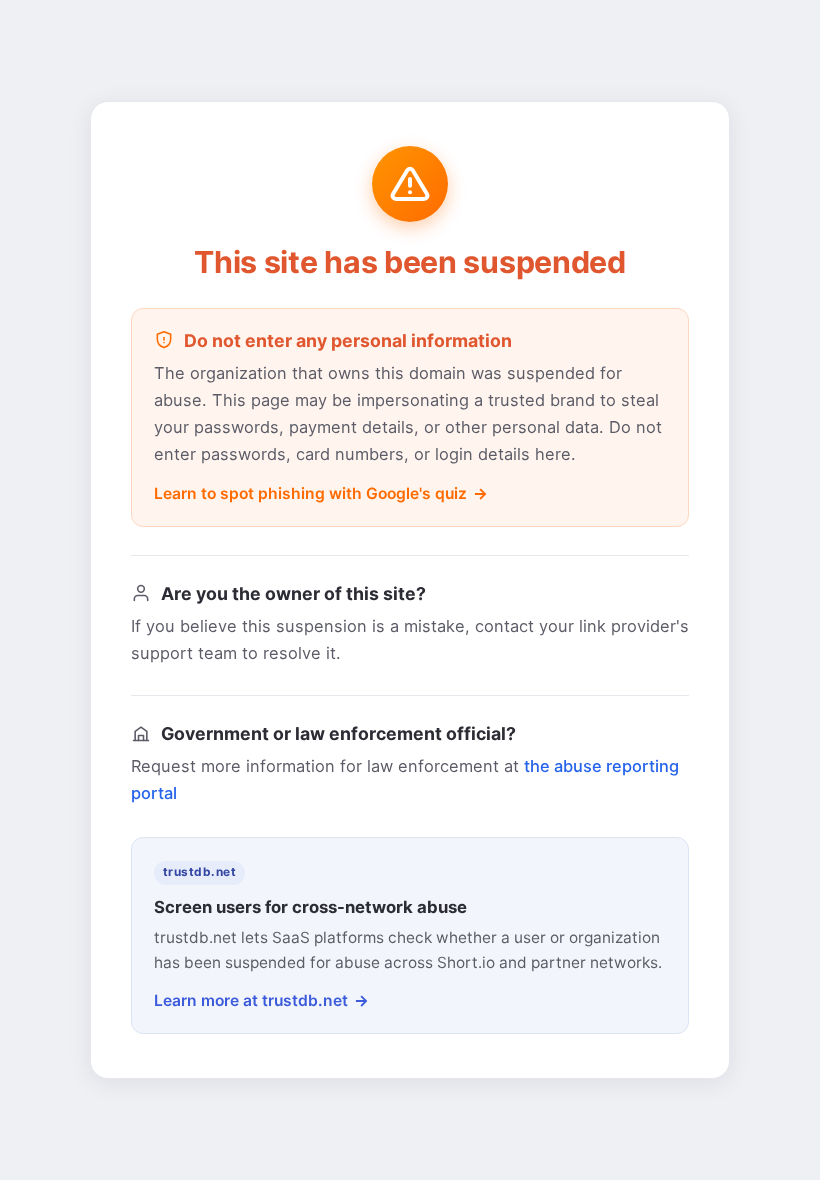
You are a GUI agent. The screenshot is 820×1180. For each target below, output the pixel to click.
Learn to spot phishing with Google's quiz (310, 493)
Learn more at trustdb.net (251, 1000)
